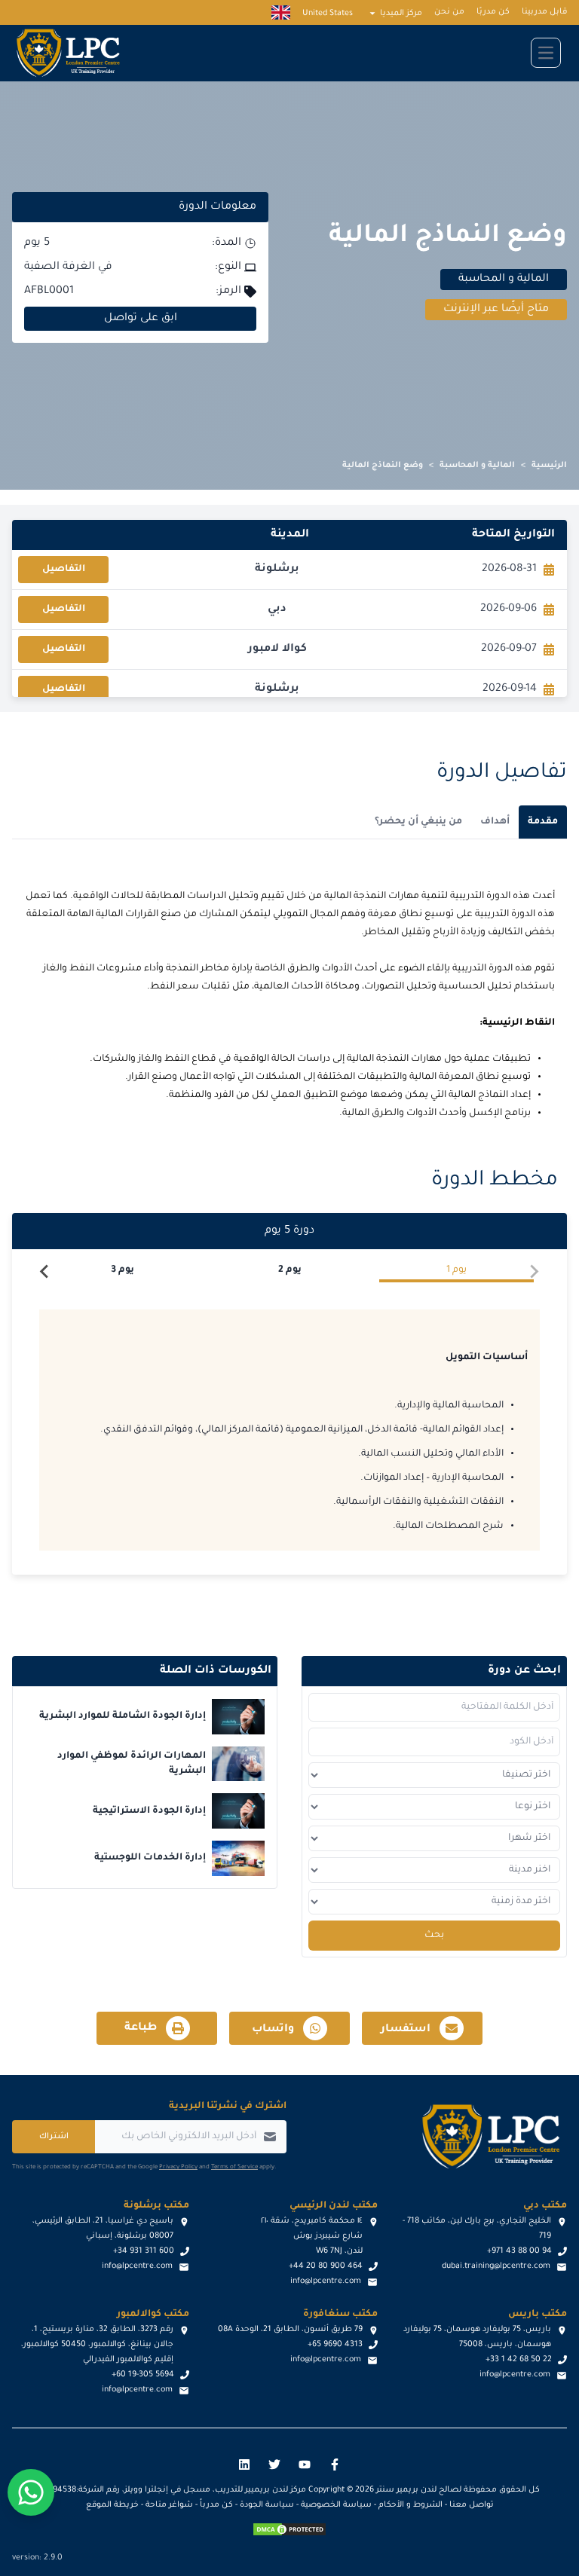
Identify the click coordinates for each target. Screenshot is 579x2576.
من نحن (449, 12)
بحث (434, 1936)
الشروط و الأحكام (411, 2505)
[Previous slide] (534, 1272)
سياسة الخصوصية (336, 2505)
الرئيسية (549, 466)
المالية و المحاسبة (477, 466)
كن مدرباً (216, 2505)
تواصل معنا (472, 2505)
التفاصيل (64, 570)
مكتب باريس (538, 2315)
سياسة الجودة (267, 2505)
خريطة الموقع (112, 2505)
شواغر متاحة (169, 2505)
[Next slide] (45, 1272)
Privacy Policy (178, 2167)
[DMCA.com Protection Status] (289, 2529)
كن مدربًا (493, 12)
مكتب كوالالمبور (153, 2315)
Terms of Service (234, 2167)
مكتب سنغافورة (340, 2315)
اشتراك (54, 2137)
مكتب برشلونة (156, 2206)
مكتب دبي (545, 2206)
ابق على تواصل (141, 319)
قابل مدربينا (544, 12)
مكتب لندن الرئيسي (334, 2206)
